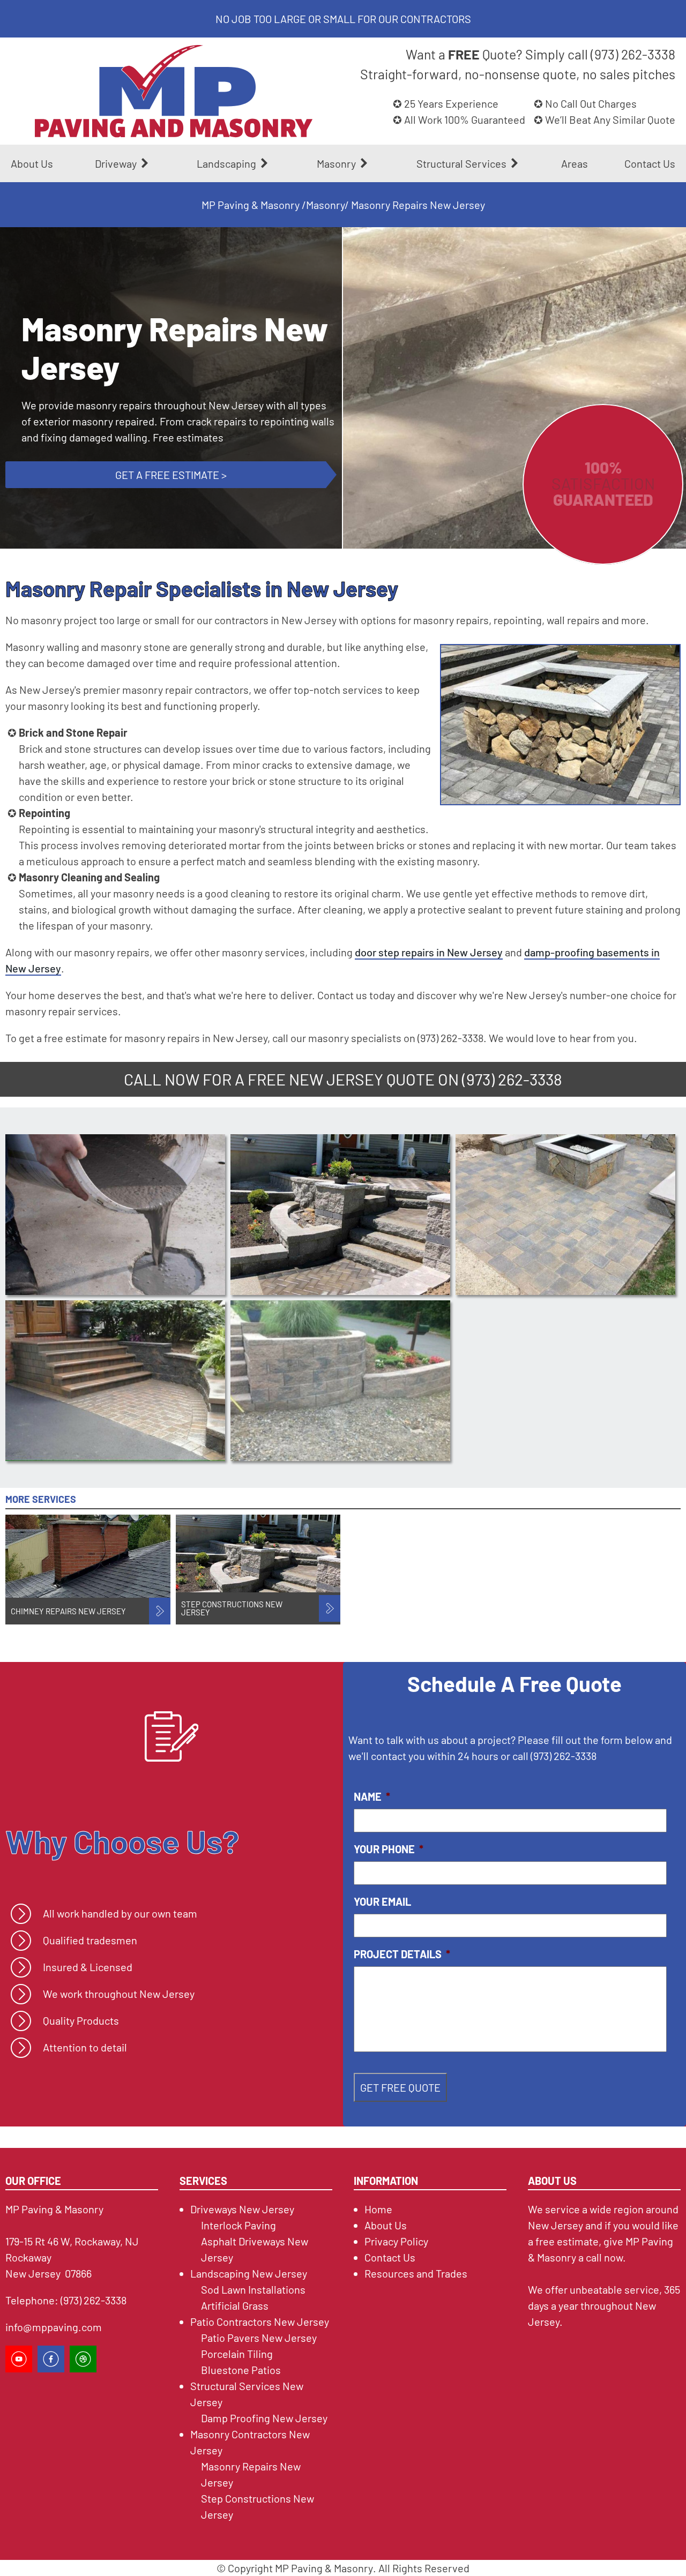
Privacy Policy (396, 2241)
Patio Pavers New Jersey (259, 2338)
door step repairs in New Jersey (429, 952)
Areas (575, 163)
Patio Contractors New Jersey (260, 2322)
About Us (32, 163)
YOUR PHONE (389, 1849)
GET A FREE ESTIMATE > (171, 475)
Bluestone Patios (241, 2370)
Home (378, 2209)
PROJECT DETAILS (402, 1954)
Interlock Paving (238, 2225)
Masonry (325, 205)
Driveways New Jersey (242, 2209)
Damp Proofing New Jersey (264, 2418)
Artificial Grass (235, 2305)
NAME (372, 1796)
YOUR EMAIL (382, 1901)
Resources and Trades (416, 2273)
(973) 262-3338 (512, 1079)
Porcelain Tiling (237, 2354)
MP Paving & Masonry (251, 205)
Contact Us (650, 163)
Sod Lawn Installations (253, 2289)
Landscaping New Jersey (249, 2273)
